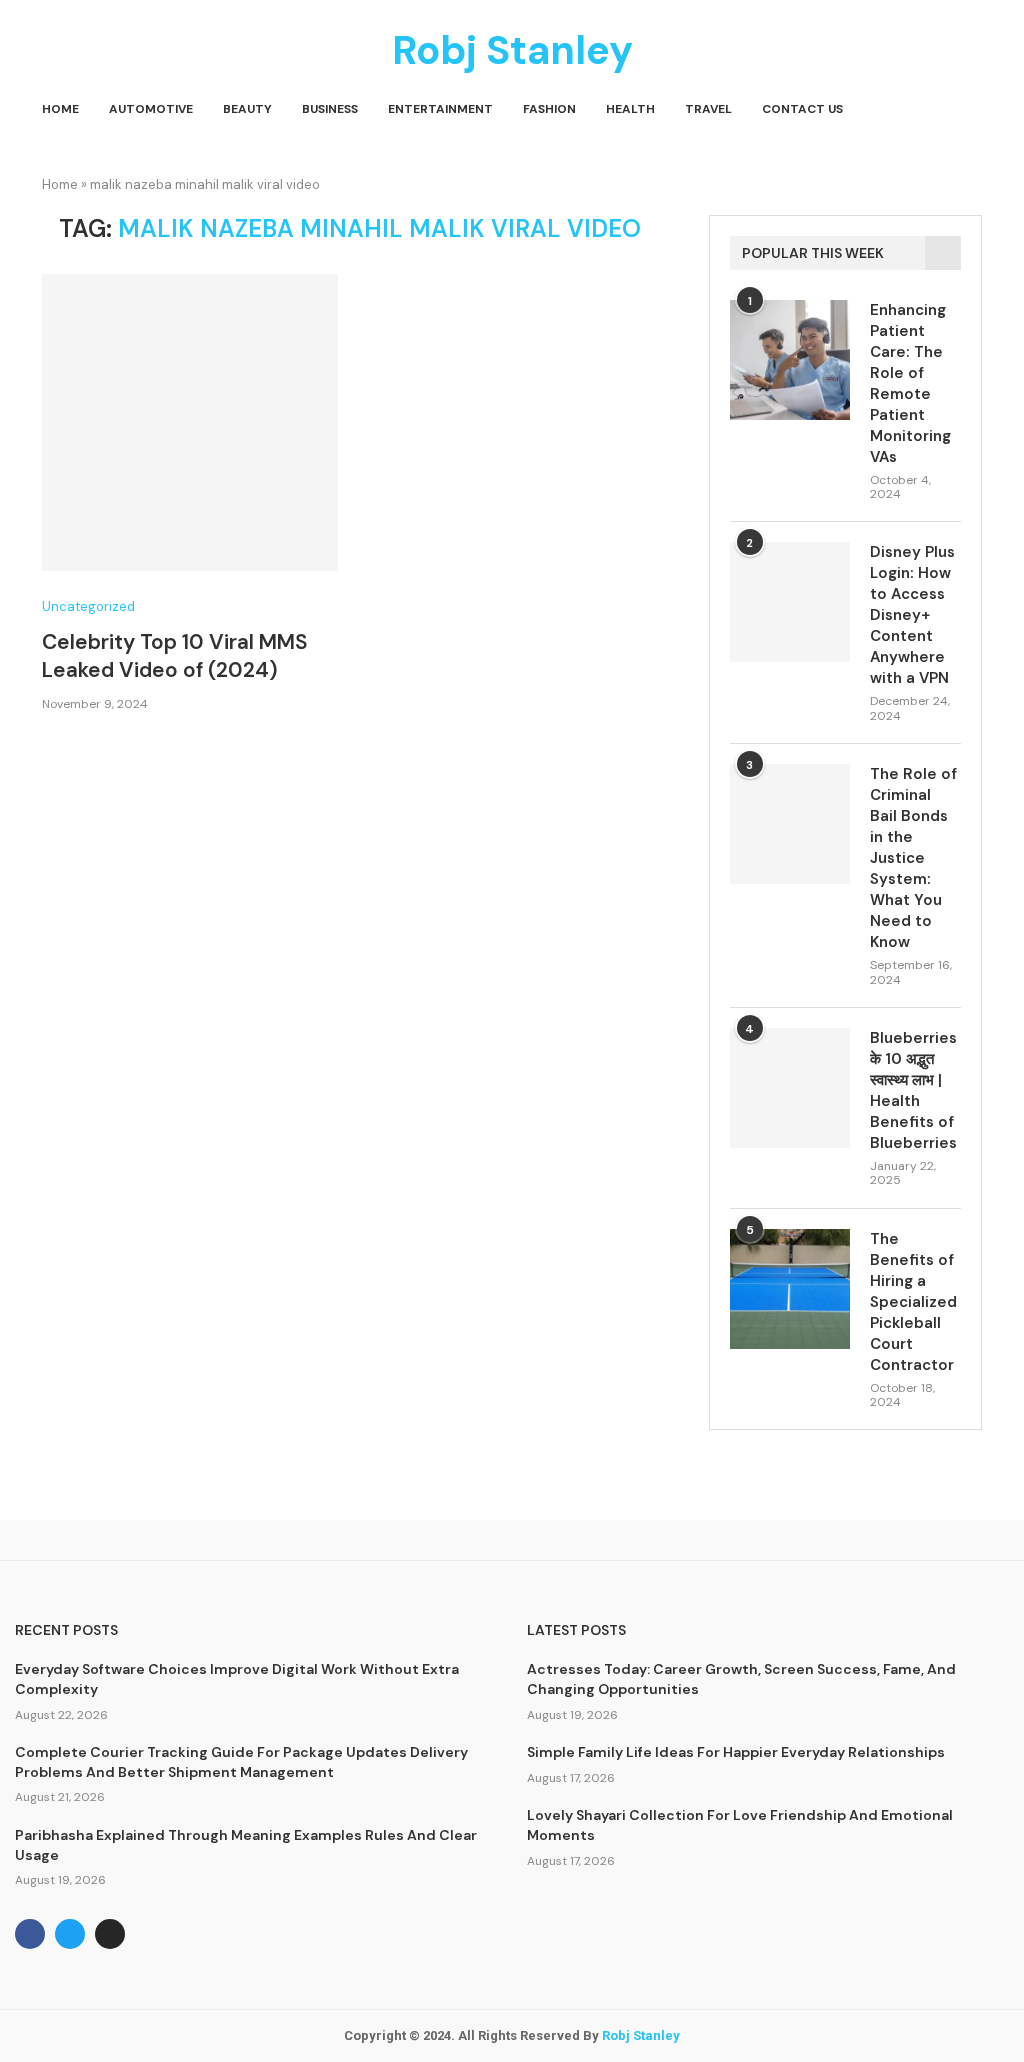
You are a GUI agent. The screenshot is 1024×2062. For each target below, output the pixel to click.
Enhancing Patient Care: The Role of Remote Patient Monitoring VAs (910, 383)
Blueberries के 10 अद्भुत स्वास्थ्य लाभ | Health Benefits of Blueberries (913, 1090)
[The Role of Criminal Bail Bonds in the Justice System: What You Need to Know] (790, 824)
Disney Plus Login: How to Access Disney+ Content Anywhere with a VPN (912, 615)
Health (630, 109)
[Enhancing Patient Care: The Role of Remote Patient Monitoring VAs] (790, 360)
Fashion (549, 109)
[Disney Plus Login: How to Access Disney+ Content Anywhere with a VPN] (790, 602)
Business (330, 109)
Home (60, 109)
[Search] (972, 110)
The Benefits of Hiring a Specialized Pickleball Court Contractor (913, 1302)
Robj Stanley (641, 2035)
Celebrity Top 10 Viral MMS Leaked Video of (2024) (175, 656)
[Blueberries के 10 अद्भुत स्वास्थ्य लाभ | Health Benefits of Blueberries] (790, 1088)
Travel (708, 109)
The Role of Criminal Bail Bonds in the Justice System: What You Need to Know (913, 858)
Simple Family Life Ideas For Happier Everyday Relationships (736, 1752)
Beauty (247, 109)
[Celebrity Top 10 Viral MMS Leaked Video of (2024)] (190, 422)
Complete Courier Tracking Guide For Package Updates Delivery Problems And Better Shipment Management (241, 1762)
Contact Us (802, 109)
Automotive (151, 109)
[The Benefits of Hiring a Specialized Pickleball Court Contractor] (790, 1289)
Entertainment (440, 109)
